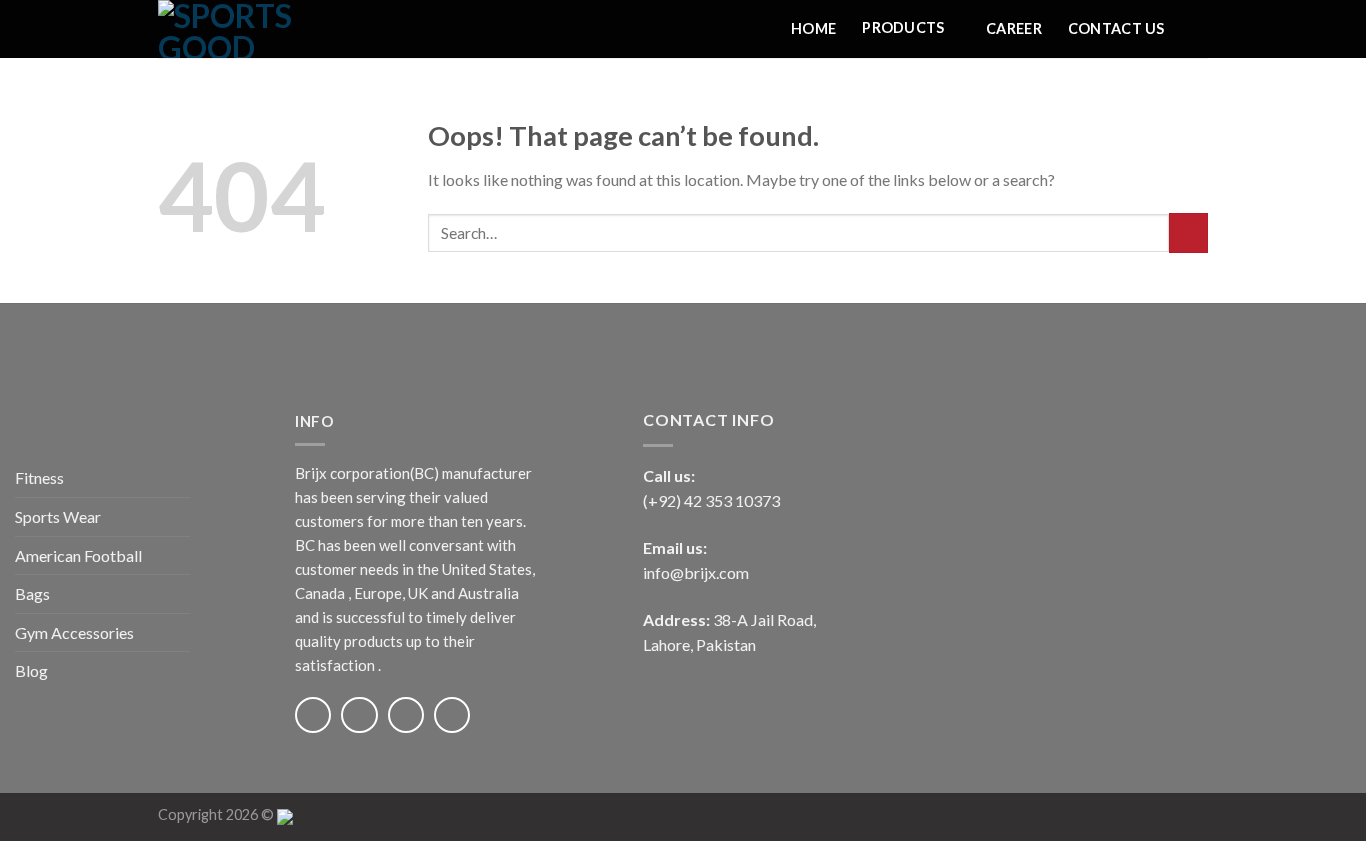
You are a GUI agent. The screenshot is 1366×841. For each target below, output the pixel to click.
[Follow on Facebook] (313, 715)
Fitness (39, 477)
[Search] (1199, 28)
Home (813, 28)
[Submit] (1188, 232)
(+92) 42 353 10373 (711, 500)
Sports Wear (58, 516)
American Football (78, 555)
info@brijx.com (696, 572)
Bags (32, 593)
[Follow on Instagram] (359, 715)
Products (903, 27)
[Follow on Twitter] (406, 715)
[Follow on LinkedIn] (452, 715)
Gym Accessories (74, 632)
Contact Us (1116, 28)
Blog (31, 670)
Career (1014, 28)
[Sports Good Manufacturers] (258, 29)
